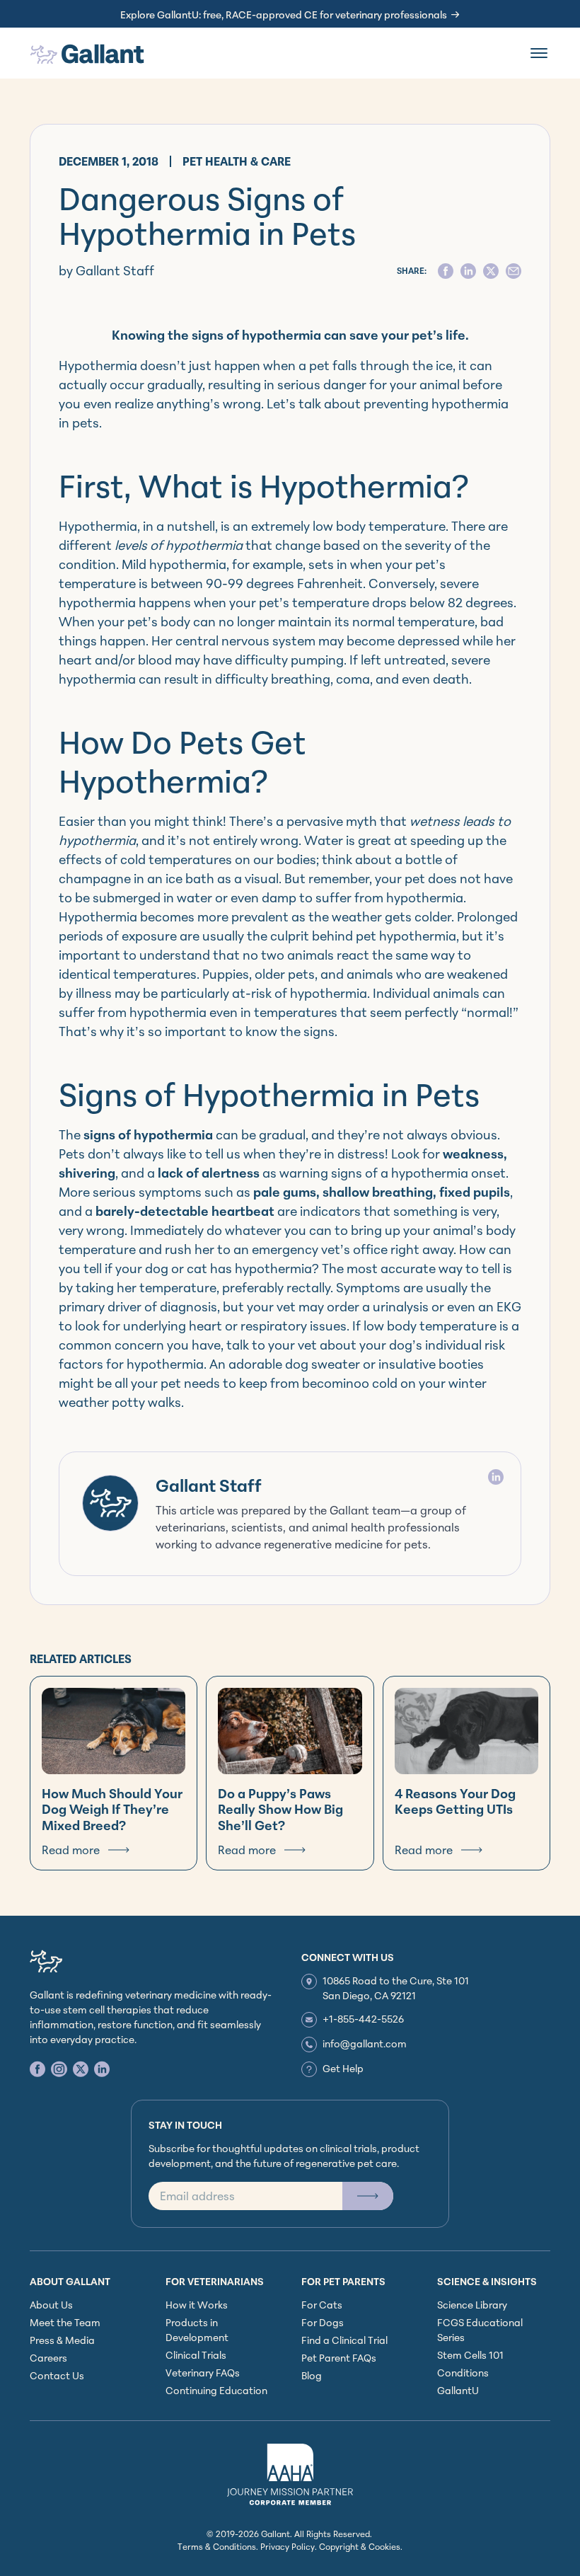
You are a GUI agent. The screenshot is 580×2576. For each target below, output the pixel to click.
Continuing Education (216, 2390)
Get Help (343, 2068)
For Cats (322, 2305)
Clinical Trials (196, 2355)
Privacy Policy (288, 2547)
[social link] (37, 2069)
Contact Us (57, 2375)
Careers (48, 2358)
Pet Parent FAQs (339, 2358)
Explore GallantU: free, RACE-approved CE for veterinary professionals (284, 15)
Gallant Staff (209, 1485)
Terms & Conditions (217, 2547)
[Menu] (539, 53)
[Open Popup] (368, 2196)
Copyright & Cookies (360, 2547)
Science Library (472, 2305)
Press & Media (62, 2340)
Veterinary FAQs (203, 2373)
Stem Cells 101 (470, 2355)
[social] (446, 271)
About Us (51, 2305)
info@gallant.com (365, 2043)
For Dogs (323, 2322)
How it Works (197, 2305)
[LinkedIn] (496, 1477)
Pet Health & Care (237, 161)
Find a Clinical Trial (344, 2340)
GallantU (458, 2390)
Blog (312, 2375)
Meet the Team (65, 2322)
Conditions (463, 2373)
